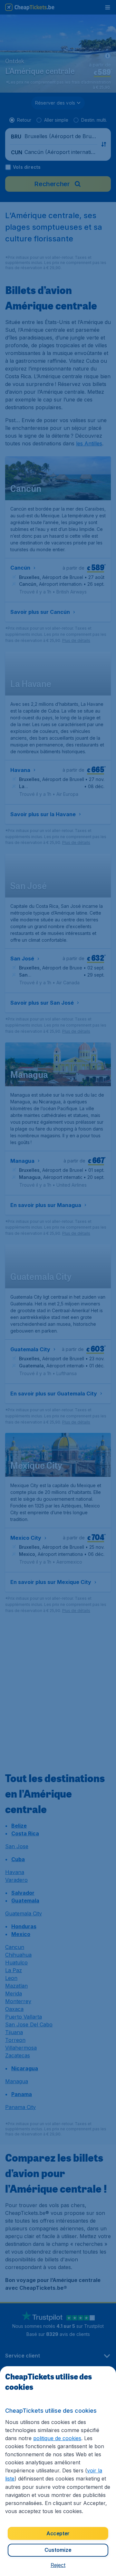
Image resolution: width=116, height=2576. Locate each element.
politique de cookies (57, 2438)
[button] (58, 2565)
